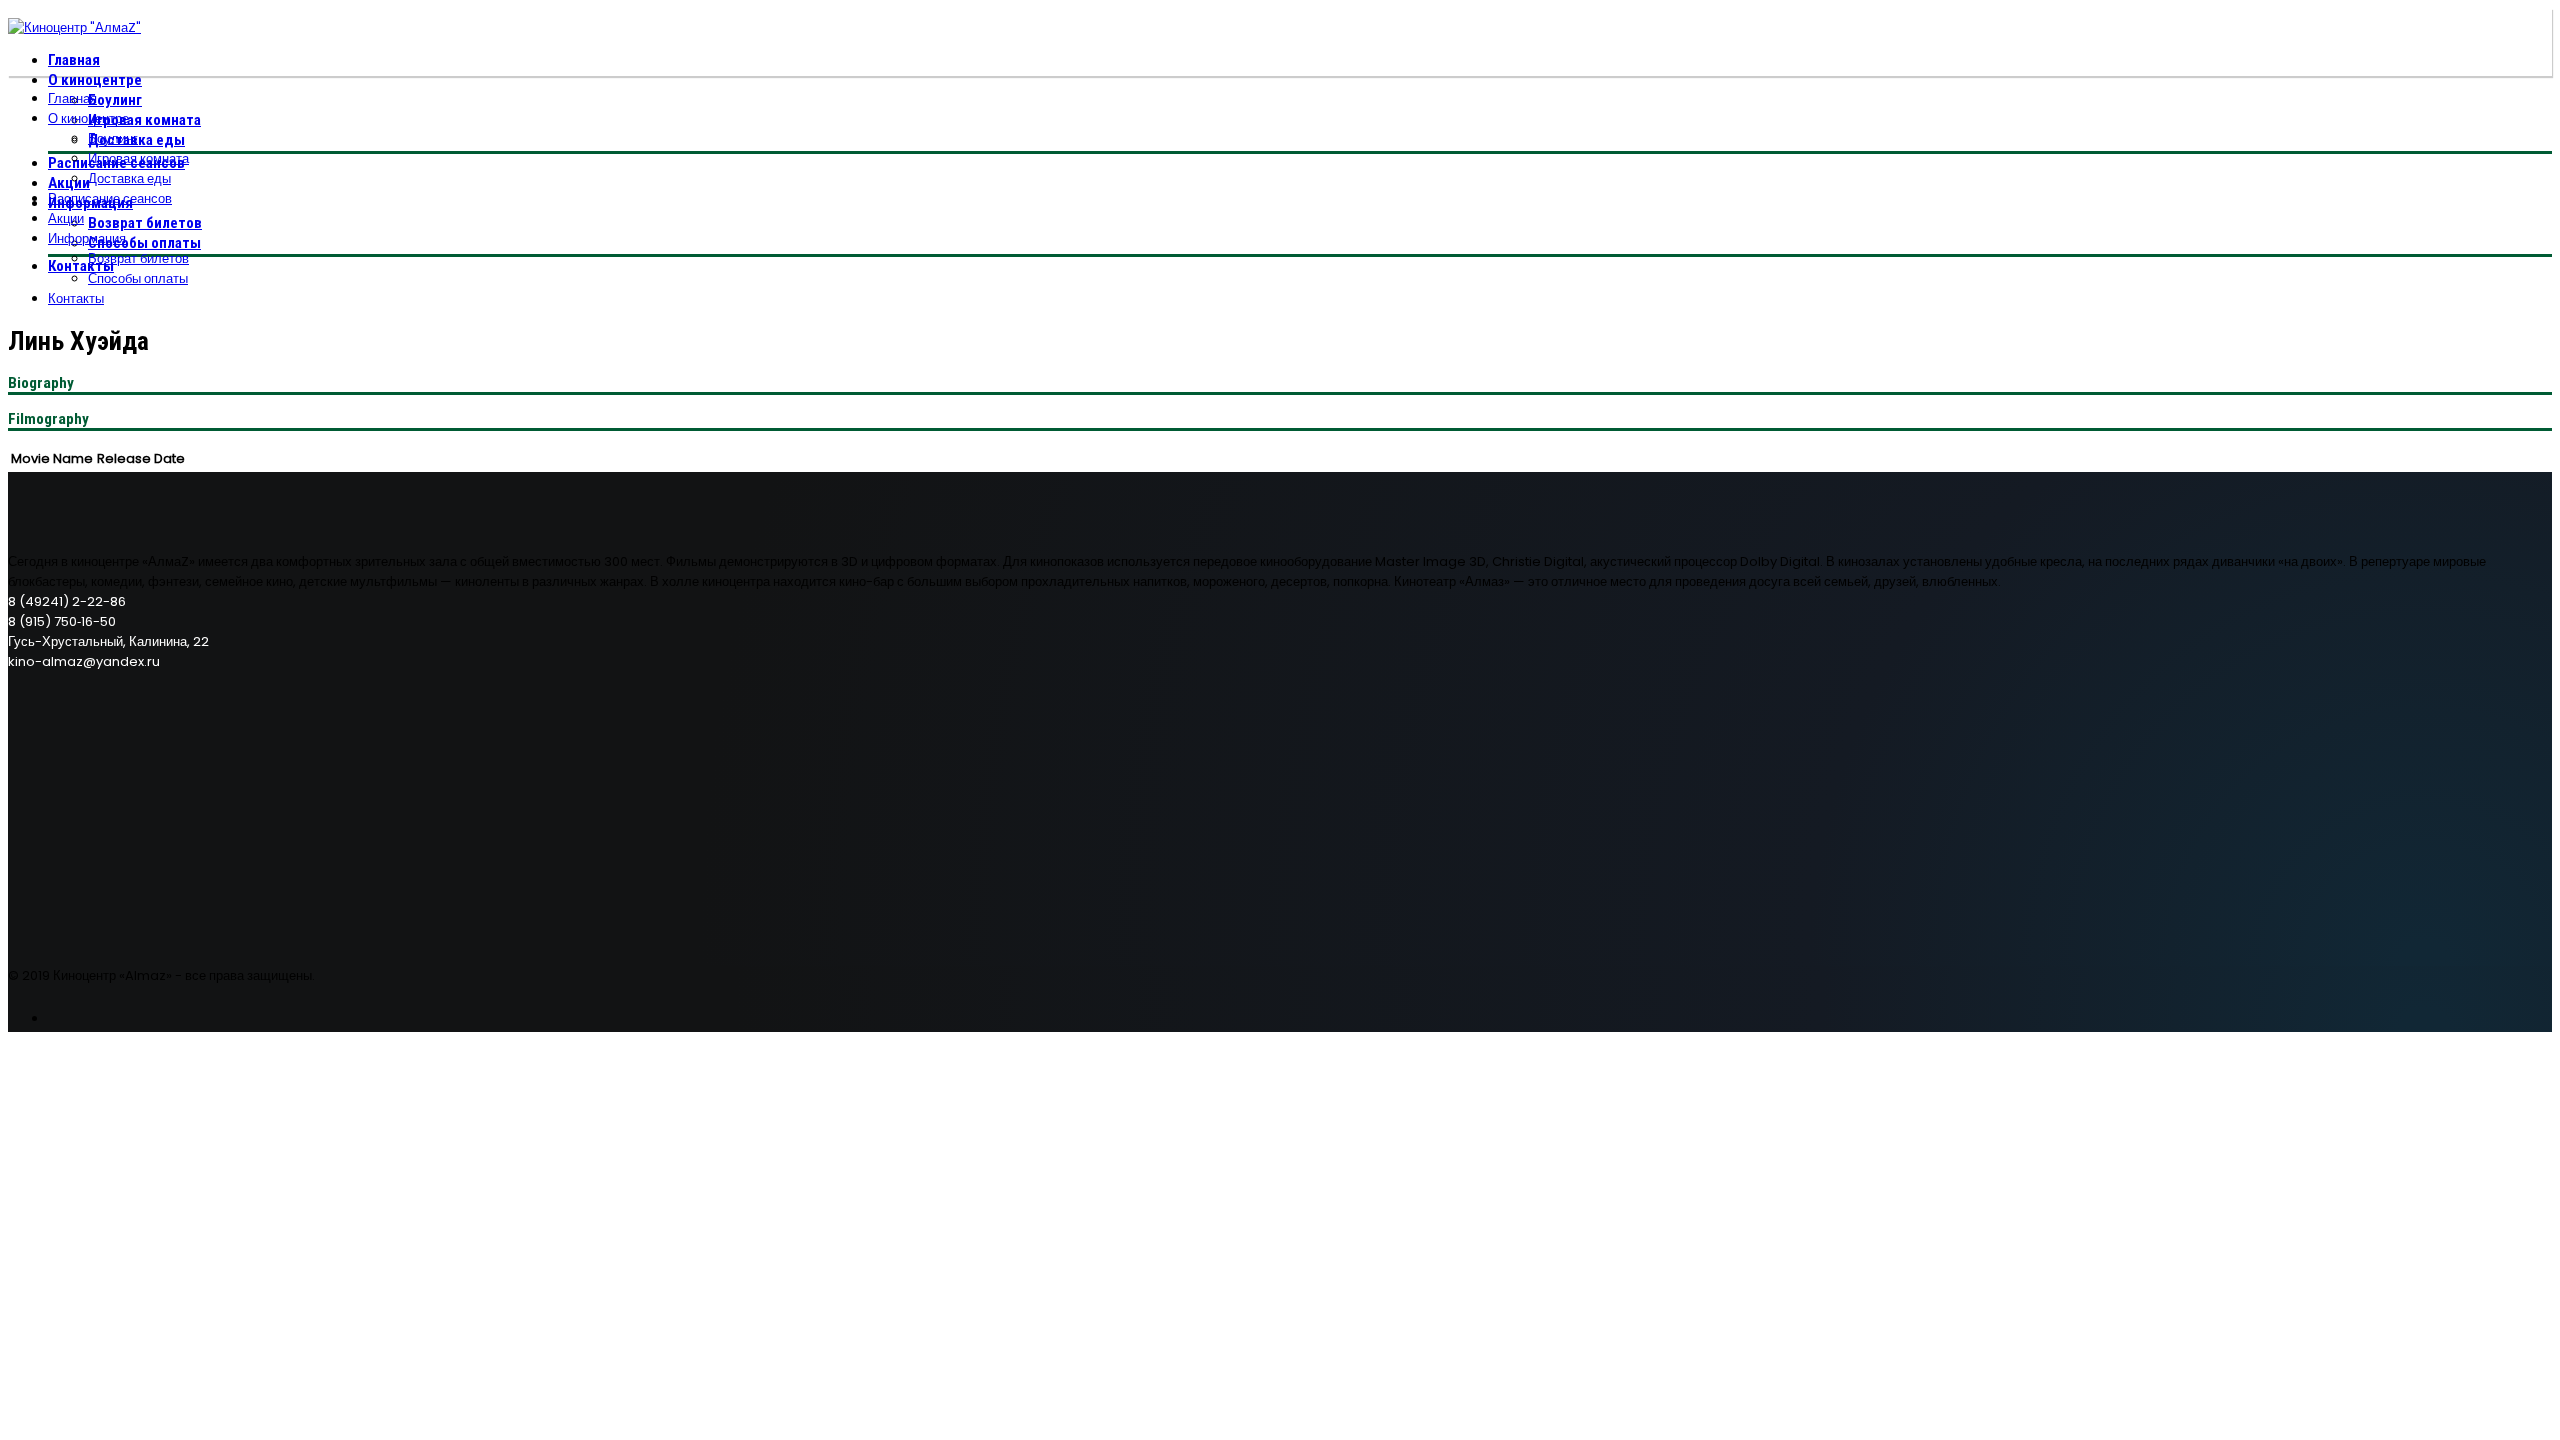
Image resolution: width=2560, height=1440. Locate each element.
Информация (87, 238)
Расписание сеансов (110, 198)
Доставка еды (129, 178)
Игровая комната (144, 120)
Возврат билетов (145, 223)
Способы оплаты (144, 243)
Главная (74, 60)
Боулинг (115, 100)
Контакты (81, 266)
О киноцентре (95, 80)
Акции (69, 183)
